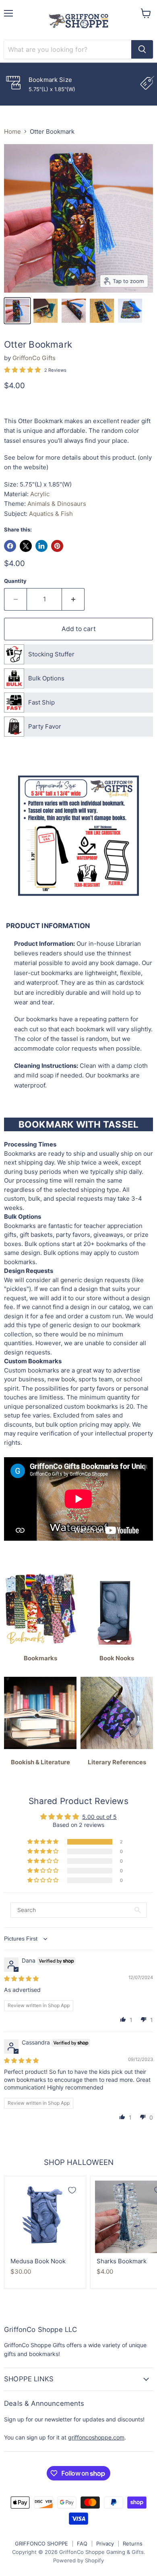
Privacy (105, 2543)
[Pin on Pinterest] (57, 546)
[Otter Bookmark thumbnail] (17, 311)
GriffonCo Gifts (34, 358)
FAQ (82, 2543)
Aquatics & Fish (51, 514)
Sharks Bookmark (122, 2261)
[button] (43, 1842)
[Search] (142, 49)
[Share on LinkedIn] (41, 546)
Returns (133, 2543)
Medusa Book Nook (38, 2261)
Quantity (15, 581)
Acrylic (40, 494)
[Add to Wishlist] (72, 2190)
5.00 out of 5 (99, 1817)
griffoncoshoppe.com (96, 2437)
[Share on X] (26, 546)
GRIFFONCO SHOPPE (41, 2543)
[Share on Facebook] (10, 546)
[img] (21, 1978)
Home (12, 131)
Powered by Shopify (78, 2560)
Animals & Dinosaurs (57, 504)
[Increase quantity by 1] (73, 599)
